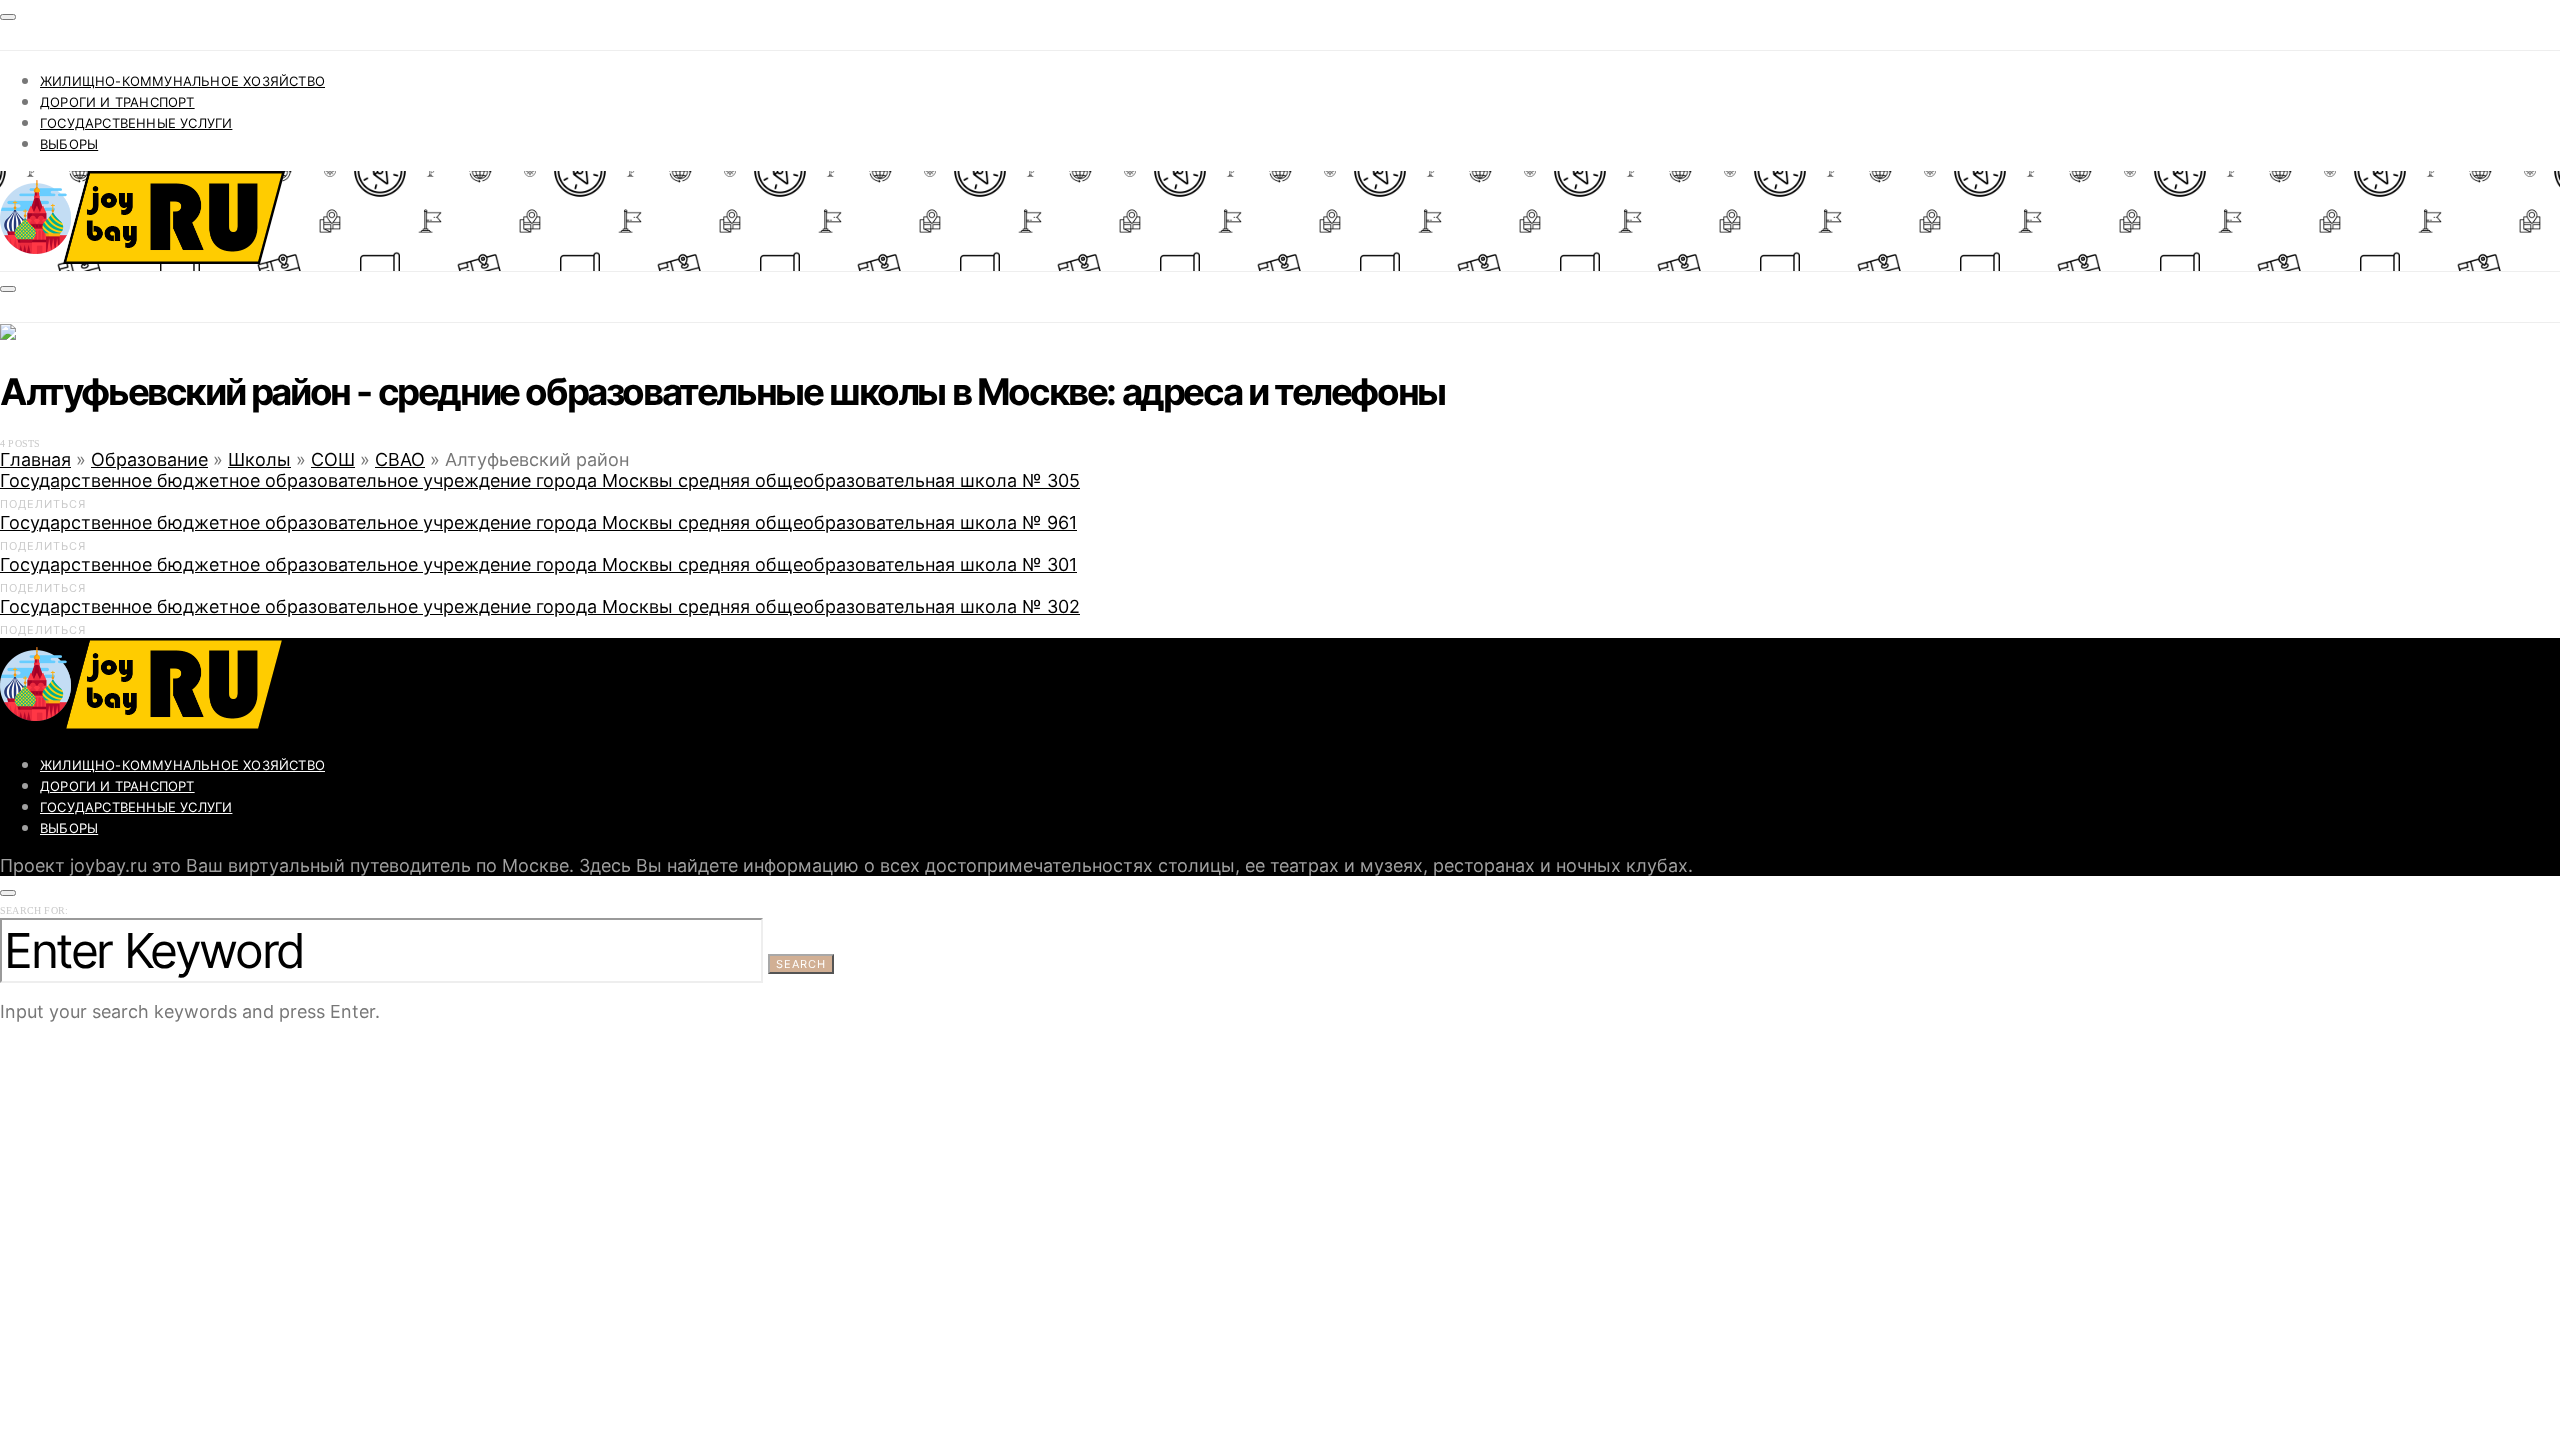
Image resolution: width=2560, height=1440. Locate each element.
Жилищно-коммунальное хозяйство (182, 81)
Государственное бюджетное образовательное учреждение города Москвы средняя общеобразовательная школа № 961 (538, 522)
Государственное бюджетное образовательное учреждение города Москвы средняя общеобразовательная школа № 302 (540, 606)
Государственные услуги (136, 123)
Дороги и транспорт (117, 102)
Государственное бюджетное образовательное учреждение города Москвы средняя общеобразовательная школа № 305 (540, 480)
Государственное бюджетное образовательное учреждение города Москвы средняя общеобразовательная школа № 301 (538, 564)
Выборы (69, 144)
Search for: (34, 910)
